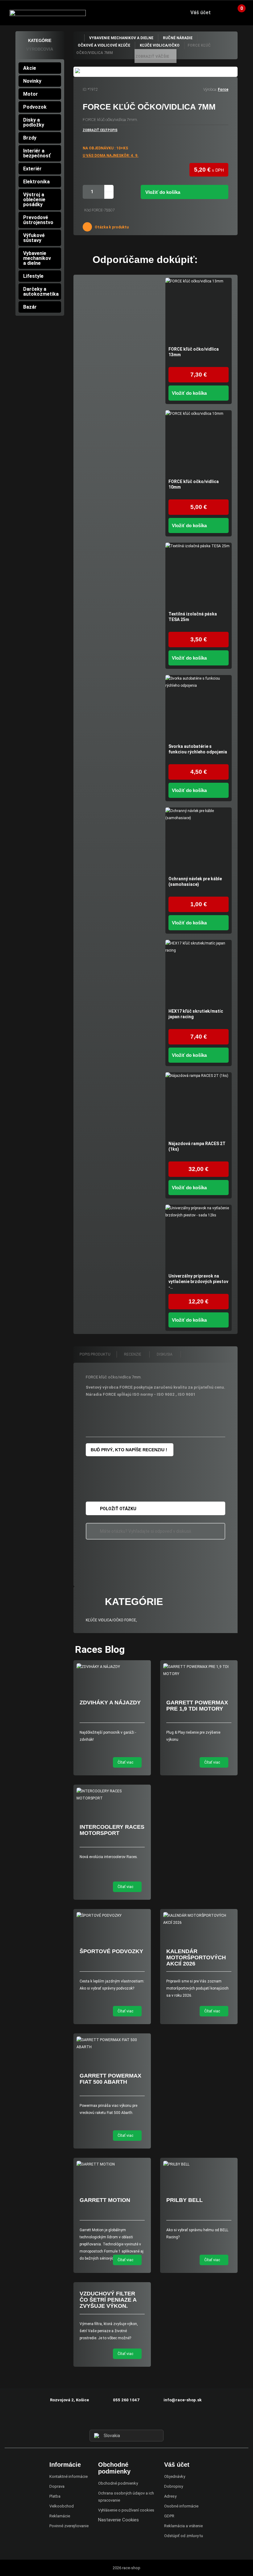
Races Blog (100, 1649)
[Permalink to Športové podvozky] (112, 1916)
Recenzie (133, 1354)
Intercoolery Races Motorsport (112, 1830)
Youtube (138, 2418)
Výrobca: (210, 90)
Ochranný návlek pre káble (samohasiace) (195, 882)
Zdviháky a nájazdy (110, 1703)
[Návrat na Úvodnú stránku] (79, 38)
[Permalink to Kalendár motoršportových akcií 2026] (199, 1919)
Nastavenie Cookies (118, 2520)
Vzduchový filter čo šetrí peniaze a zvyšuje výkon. (108, 2300)
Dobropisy (174, 2486)
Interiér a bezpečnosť (37, 153)
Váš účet (201, 13)
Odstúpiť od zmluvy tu (184, 2536)
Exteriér (32, 169)
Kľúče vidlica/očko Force (111, 1620)
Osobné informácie (181, 2506)
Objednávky (175, 2476)
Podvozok (35, 107)
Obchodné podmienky (118, 2483)
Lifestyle (33, 276)
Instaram (126, 2418)
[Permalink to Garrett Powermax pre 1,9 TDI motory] (199, 1670)
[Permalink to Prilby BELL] (199, 2164)
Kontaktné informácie (68, 2476)
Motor (31, 94)
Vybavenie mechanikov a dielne (37, 258)
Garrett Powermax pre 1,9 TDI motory (197, 1706)
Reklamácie (60, 2516)
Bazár (30, 307)
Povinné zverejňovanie (69, 2526)
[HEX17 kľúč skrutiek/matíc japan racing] (199, 973)
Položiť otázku (118, 1509)
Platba (55, 2496)
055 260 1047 (126, 2400)
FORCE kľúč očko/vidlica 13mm (194, 352)
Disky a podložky (34, 122)
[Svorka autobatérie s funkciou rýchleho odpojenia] (199, 708)
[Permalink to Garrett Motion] (112, 2164)
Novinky (32, 81)
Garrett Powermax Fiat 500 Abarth (110, 2079)
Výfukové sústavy (34, 238)
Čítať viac (126, 1762)
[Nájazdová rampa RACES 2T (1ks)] (199, 1105)
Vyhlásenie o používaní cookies (126, 2510)
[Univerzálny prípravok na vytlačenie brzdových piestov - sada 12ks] (199, 1238)
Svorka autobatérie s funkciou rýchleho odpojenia (198, 749)
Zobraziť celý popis (100, 130)
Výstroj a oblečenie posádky (34, 200)
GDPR (169, 2516)
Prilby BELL (185, 2200)
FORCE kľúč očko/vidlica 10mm (194, 484)
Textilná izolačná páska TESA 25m (193, 617)
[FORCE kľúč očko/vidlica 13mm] (199, 311)
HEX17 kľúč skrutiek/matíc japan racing (196, 1014)
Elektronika (36, 182)
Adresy (170, 2496)
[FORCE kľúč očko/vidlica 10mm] (199, 443)
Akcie (30, 68)
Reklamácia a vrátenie (183, 2526)
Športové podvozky (111, 1951)
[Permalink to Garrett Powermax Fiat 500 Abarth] (112, 2044)
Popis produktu (95, 1354)
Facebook (115, 2418)
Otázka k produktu (111, 227)
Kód (87, 210)
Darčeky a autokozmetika (41, 292)
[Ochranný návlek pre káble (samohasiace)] (199, 841)
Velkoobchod (62, 2506)
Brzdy (30, 138)
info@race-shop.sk (182, 2400)
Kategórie (40, 41)
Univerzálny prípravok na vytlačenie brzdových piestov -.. (198, 1282)
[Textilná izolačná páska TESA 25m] (199, 576)
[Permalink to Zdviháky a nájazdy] (112, 1667)
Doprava (57, 2486)
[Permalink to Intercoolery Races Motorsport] (112, 1795)
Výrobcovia (40, 49)
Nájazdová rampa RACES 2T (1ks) (197, 1146)
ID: (85, 90)
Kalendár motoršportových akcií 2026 (196, 1957)
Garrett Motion (105, 2200)
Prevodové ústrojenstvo (38, 220)
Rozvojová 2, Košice (69, 2400)
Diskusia (165, 1354)
